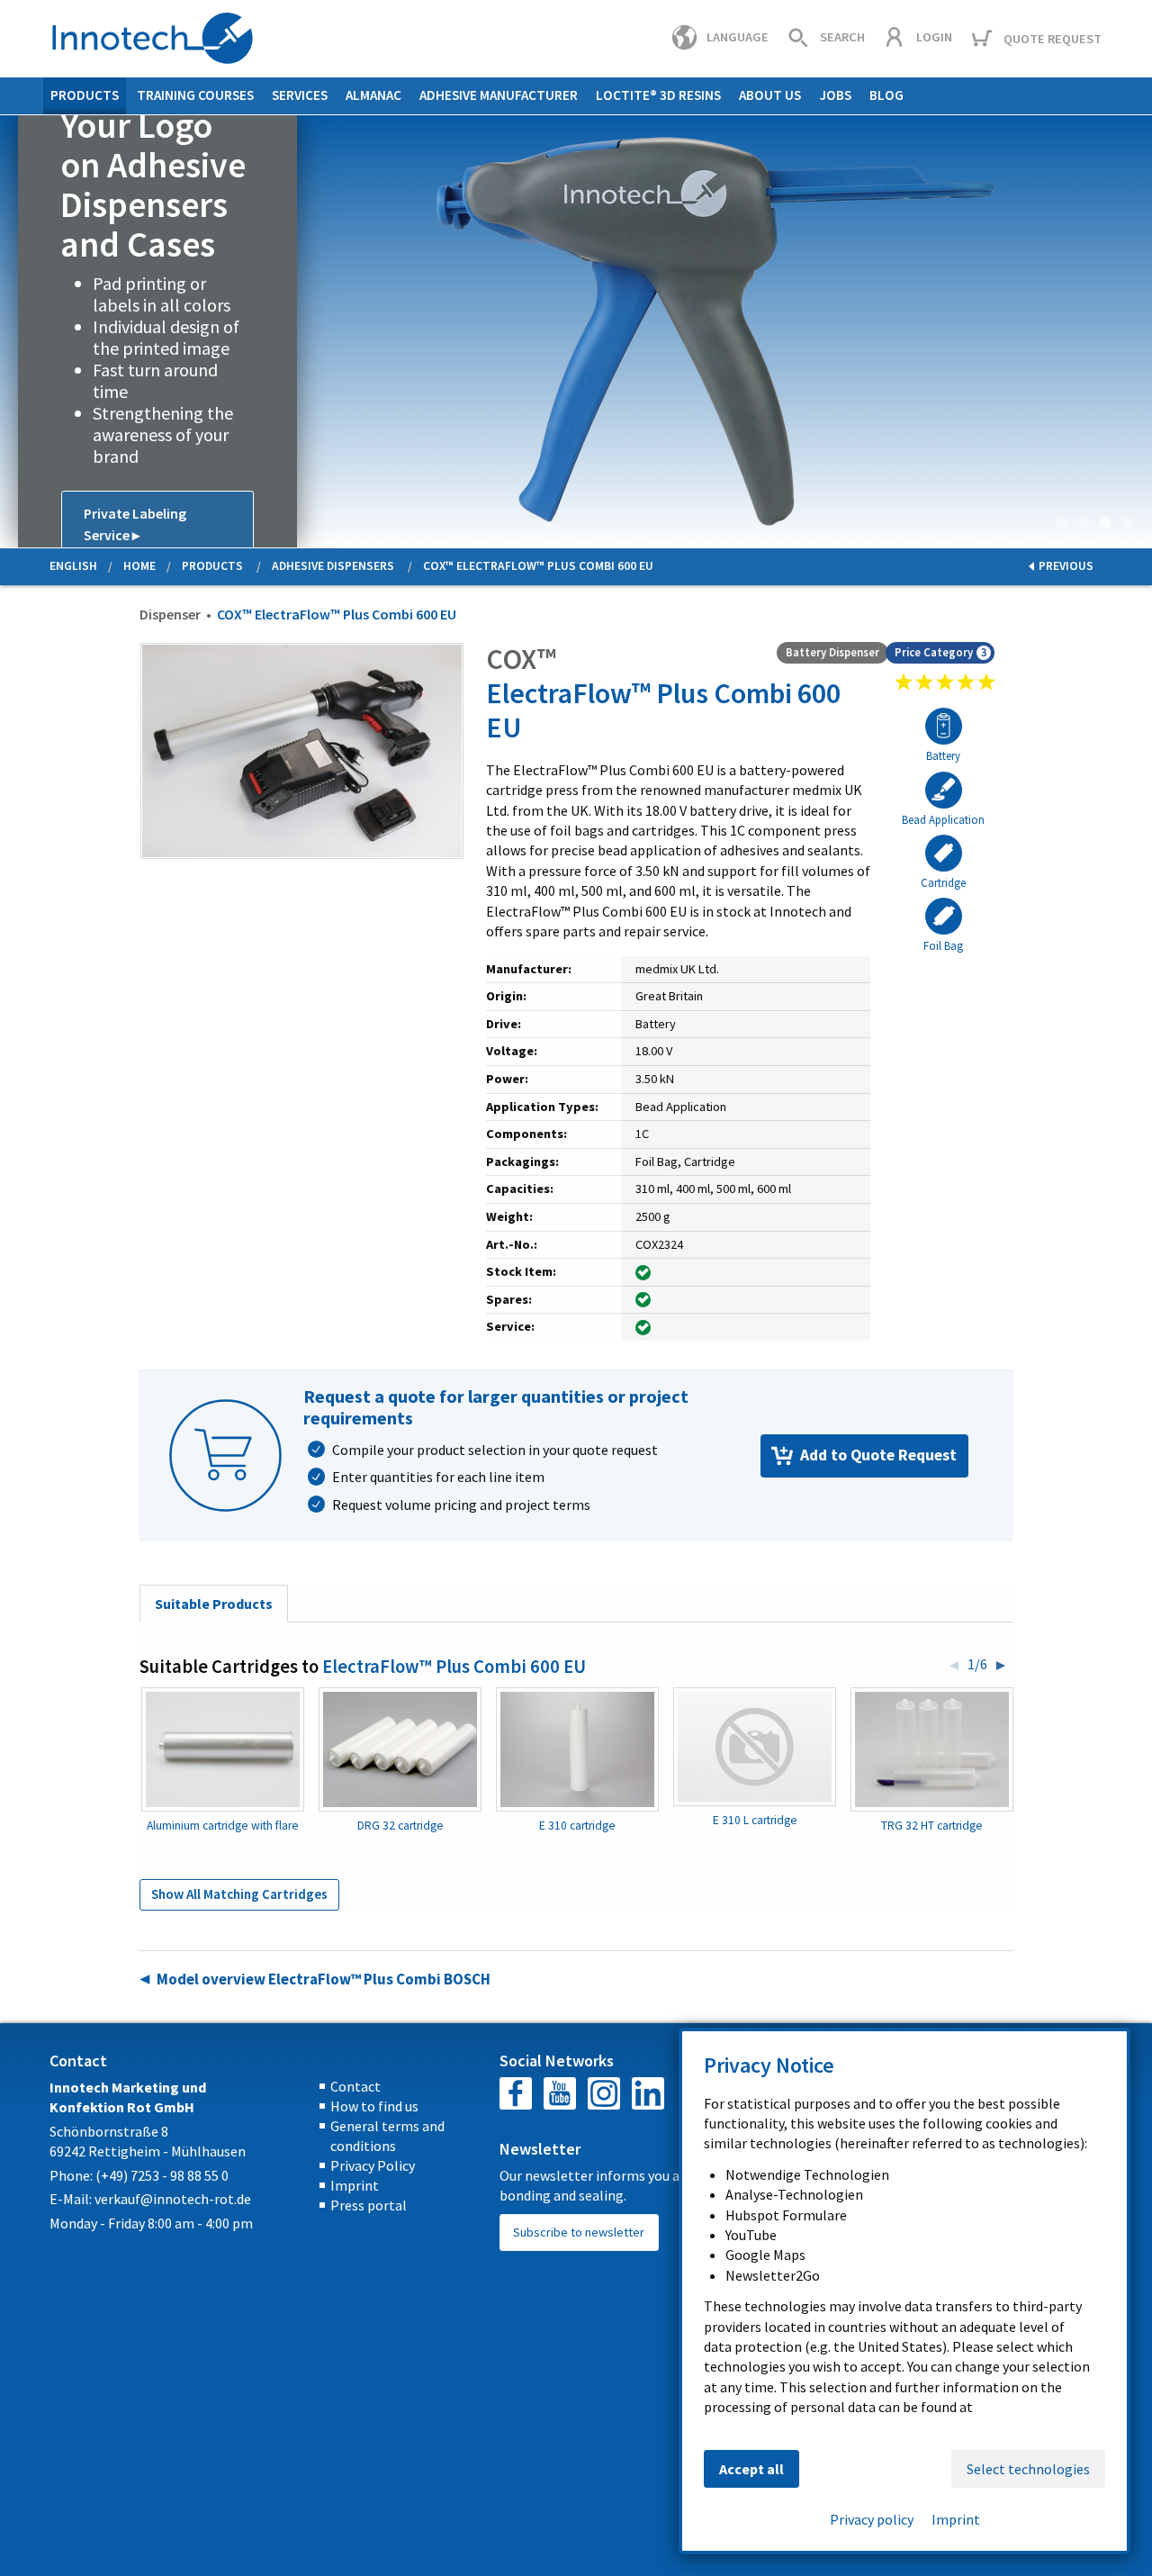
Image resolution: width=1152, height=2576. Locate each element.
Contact (355, 2086)
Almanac (373, 95)
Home (139, 566)
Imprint (355, 2185)
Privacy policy (872, 2519)
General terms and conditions (387, 2136)
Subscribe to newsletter (579, 2232)
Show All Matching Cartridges (239, 1894)
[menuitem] (85, 96)
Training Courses (195, 95)
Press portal (369, 2205)
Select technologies (1028, 2469)
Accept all (751, 2469)
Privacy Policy (373, 2165)
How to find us (374, 2106)
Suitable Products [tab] (214, 1604)
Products (85, 95)
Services (300, 95)
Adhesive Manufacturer (499, 95)
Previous (14, 331)
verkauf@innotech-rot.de (173, 2199)
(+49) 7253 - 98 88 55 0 (162, 2175)
